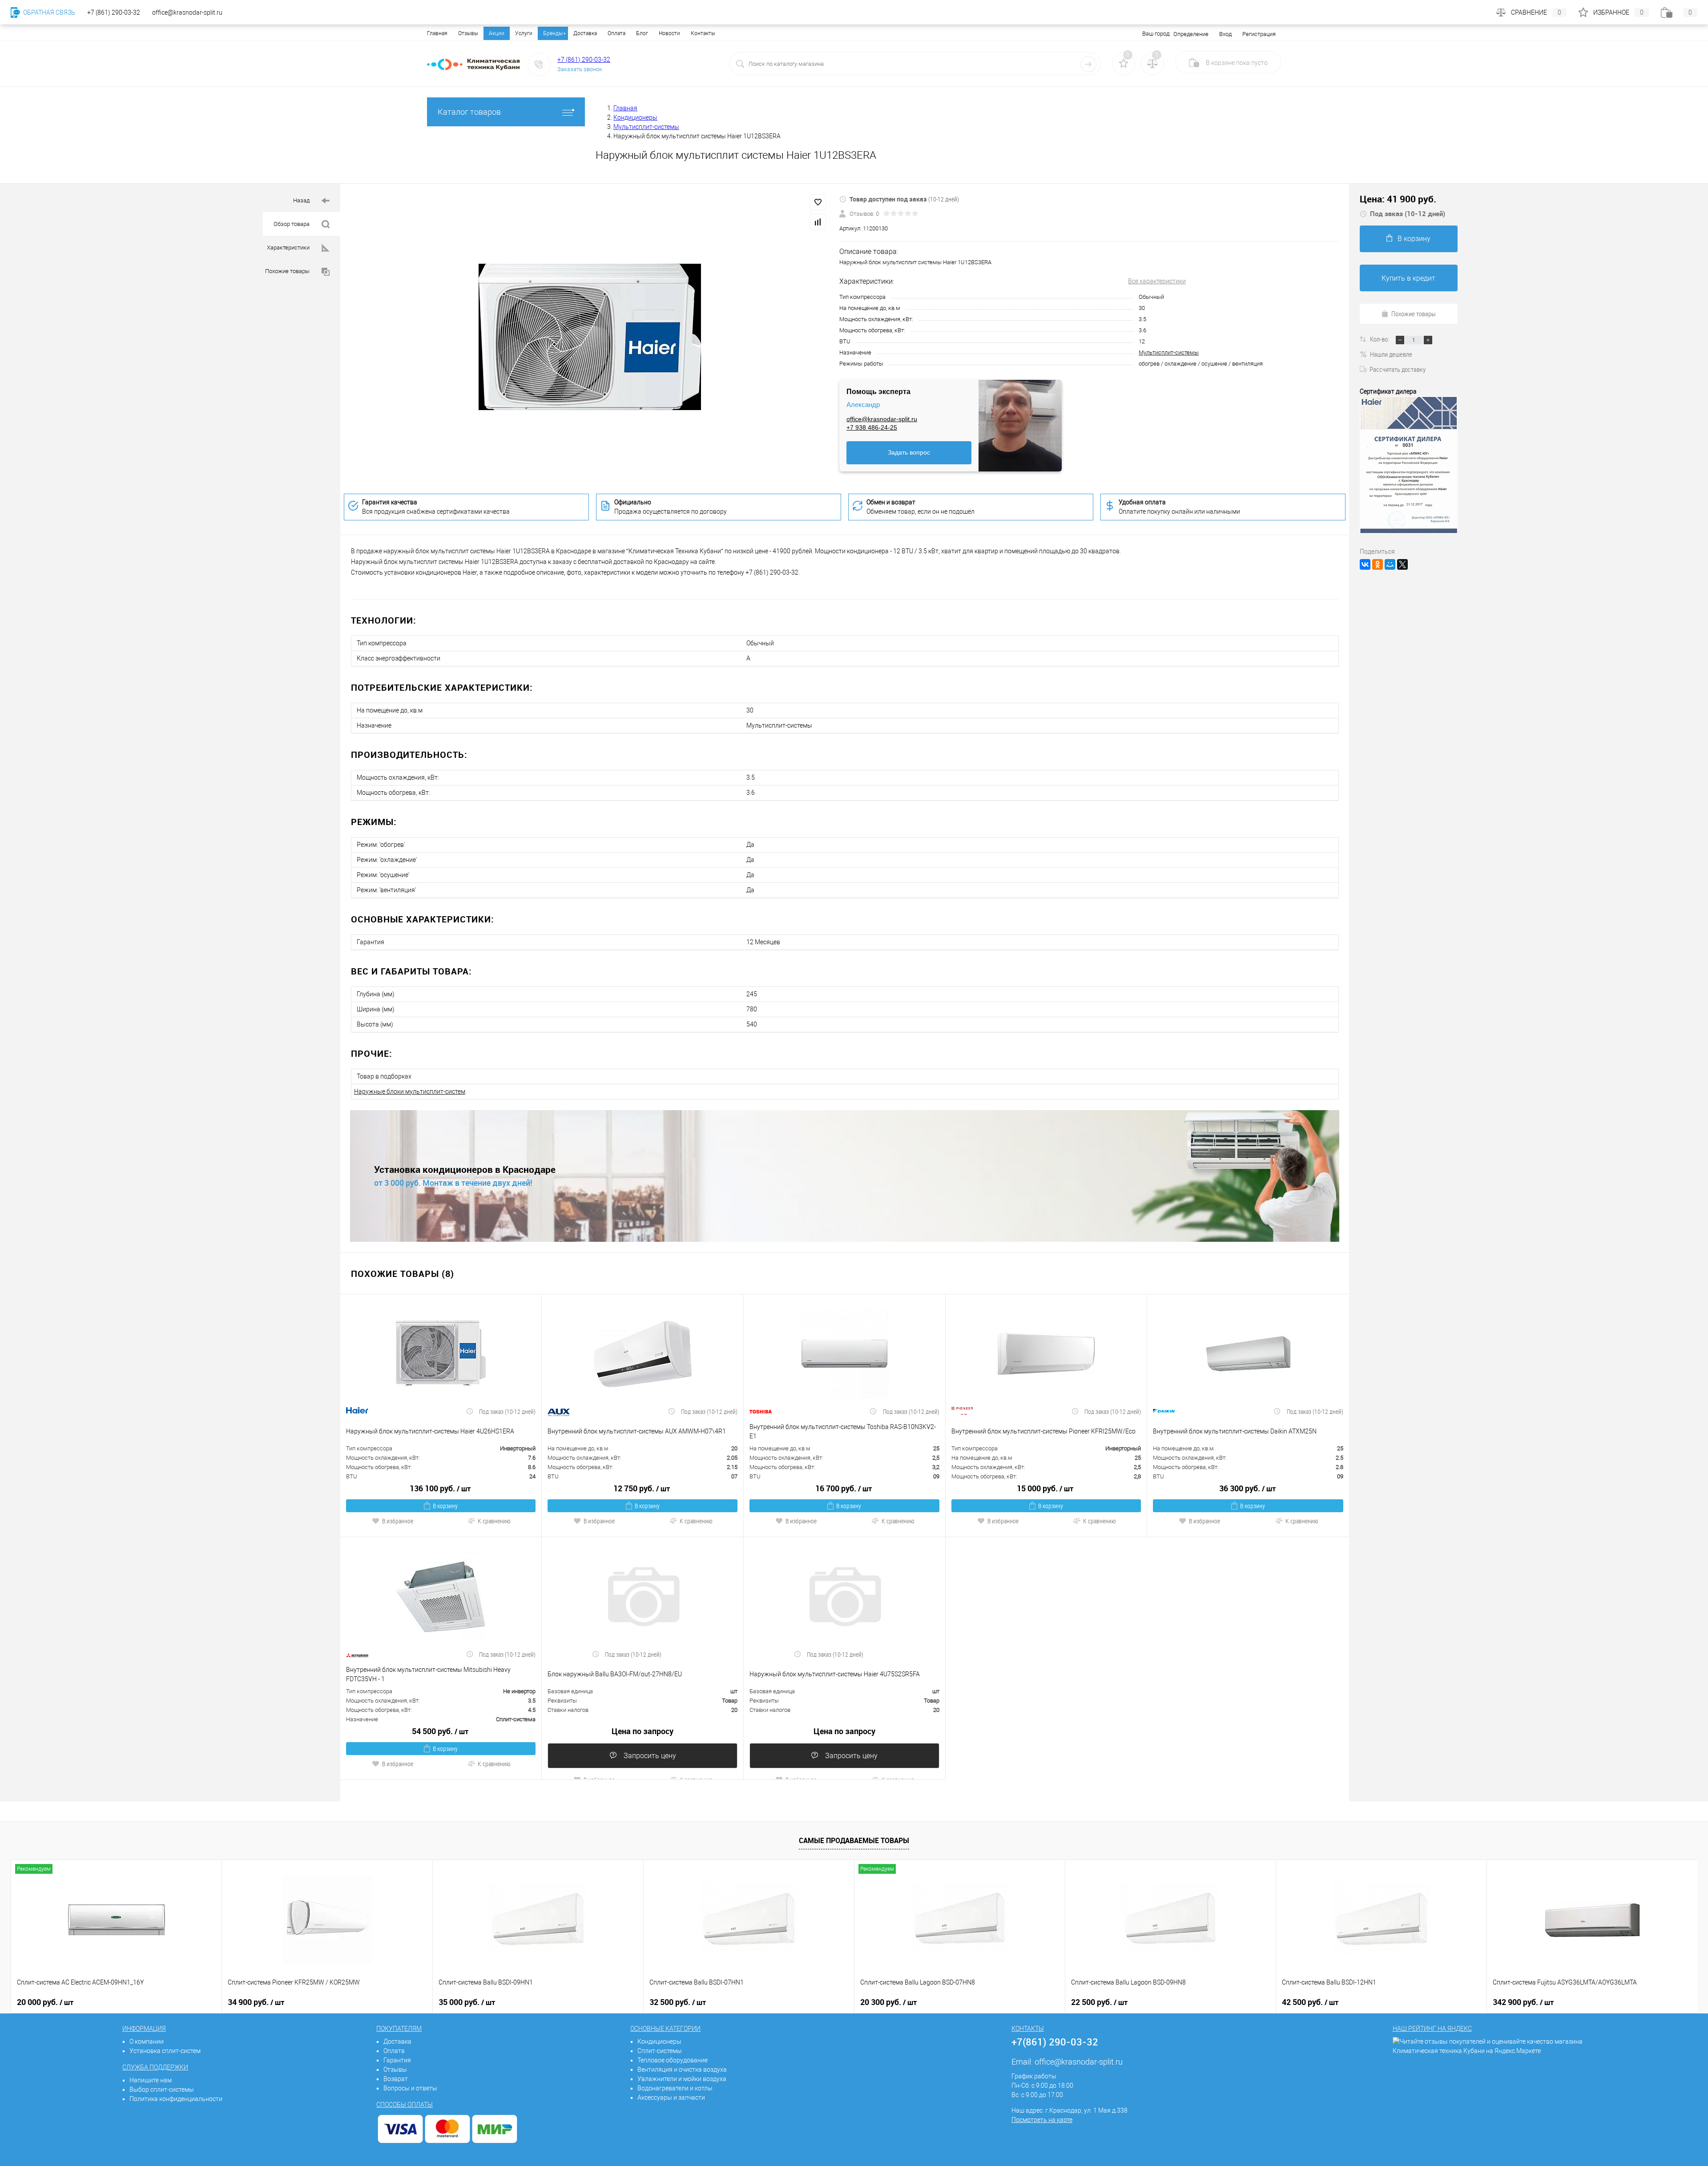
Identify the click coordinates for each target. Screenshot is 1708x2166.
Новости (669, 33)
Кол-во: (1380, 339)
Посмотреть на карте (1042, 2120)
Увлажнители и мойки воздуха (682, 2079)
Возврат (396, 2079)
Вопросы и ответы (410, 2088)
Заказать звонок (580, 69)
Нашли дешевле (1391, 354)
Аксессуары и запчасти (671, 2098)
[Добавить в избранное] (818, 202)
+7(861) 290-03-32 (1055, 2042)
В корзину (445, 1506)
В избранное (398, 1521)
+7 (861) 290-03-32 (584, 60)
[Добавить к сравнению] (818, 222)
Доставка (585, 33)
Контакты (703, 33)
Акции (497, 33)
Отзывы (468, 33)
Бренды (553, 33)
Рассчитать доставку (1398, 369)
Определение (1191, 34)
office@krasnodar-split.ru (882, 419)
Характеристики (289, 248)
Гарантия (397, 2060)
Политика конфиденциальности (176, 2099)
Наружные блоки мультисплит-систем (410, 1091)
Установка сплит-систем (165, 2051)
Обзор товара (292, 224)
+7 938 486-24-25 (872, 427)
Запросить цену (649, 1756)
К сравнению (494, 1521)
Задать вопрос (909, 452)
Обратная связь (48, 12)
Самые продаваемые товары (854, 1840)
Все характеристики (1157, 281)
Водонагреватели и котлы (675, 2088)
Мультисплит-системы (1169, 352)
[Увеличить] (590, 337)
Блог (642, 33)
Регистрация (1259, 34)
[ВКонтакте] (1365, 564)
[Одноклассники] (1378, 564)
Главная (437, 33)
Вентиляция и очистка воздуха (682, 2069)
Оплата (616, 33)
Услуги (524, 33)
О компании (147, 2041)
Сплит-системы (660, 2051)
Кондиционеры (659, 2041)
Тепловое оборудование (673, 2060)
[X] (1402, 564)
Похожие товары (288, 271)
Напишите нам (151, 2080)
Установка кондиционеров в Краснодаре (465, 1170)
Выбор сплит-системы (162, 2090)
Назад (302, 200)
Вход (1225, 34)
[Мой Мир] (1390, 564)
